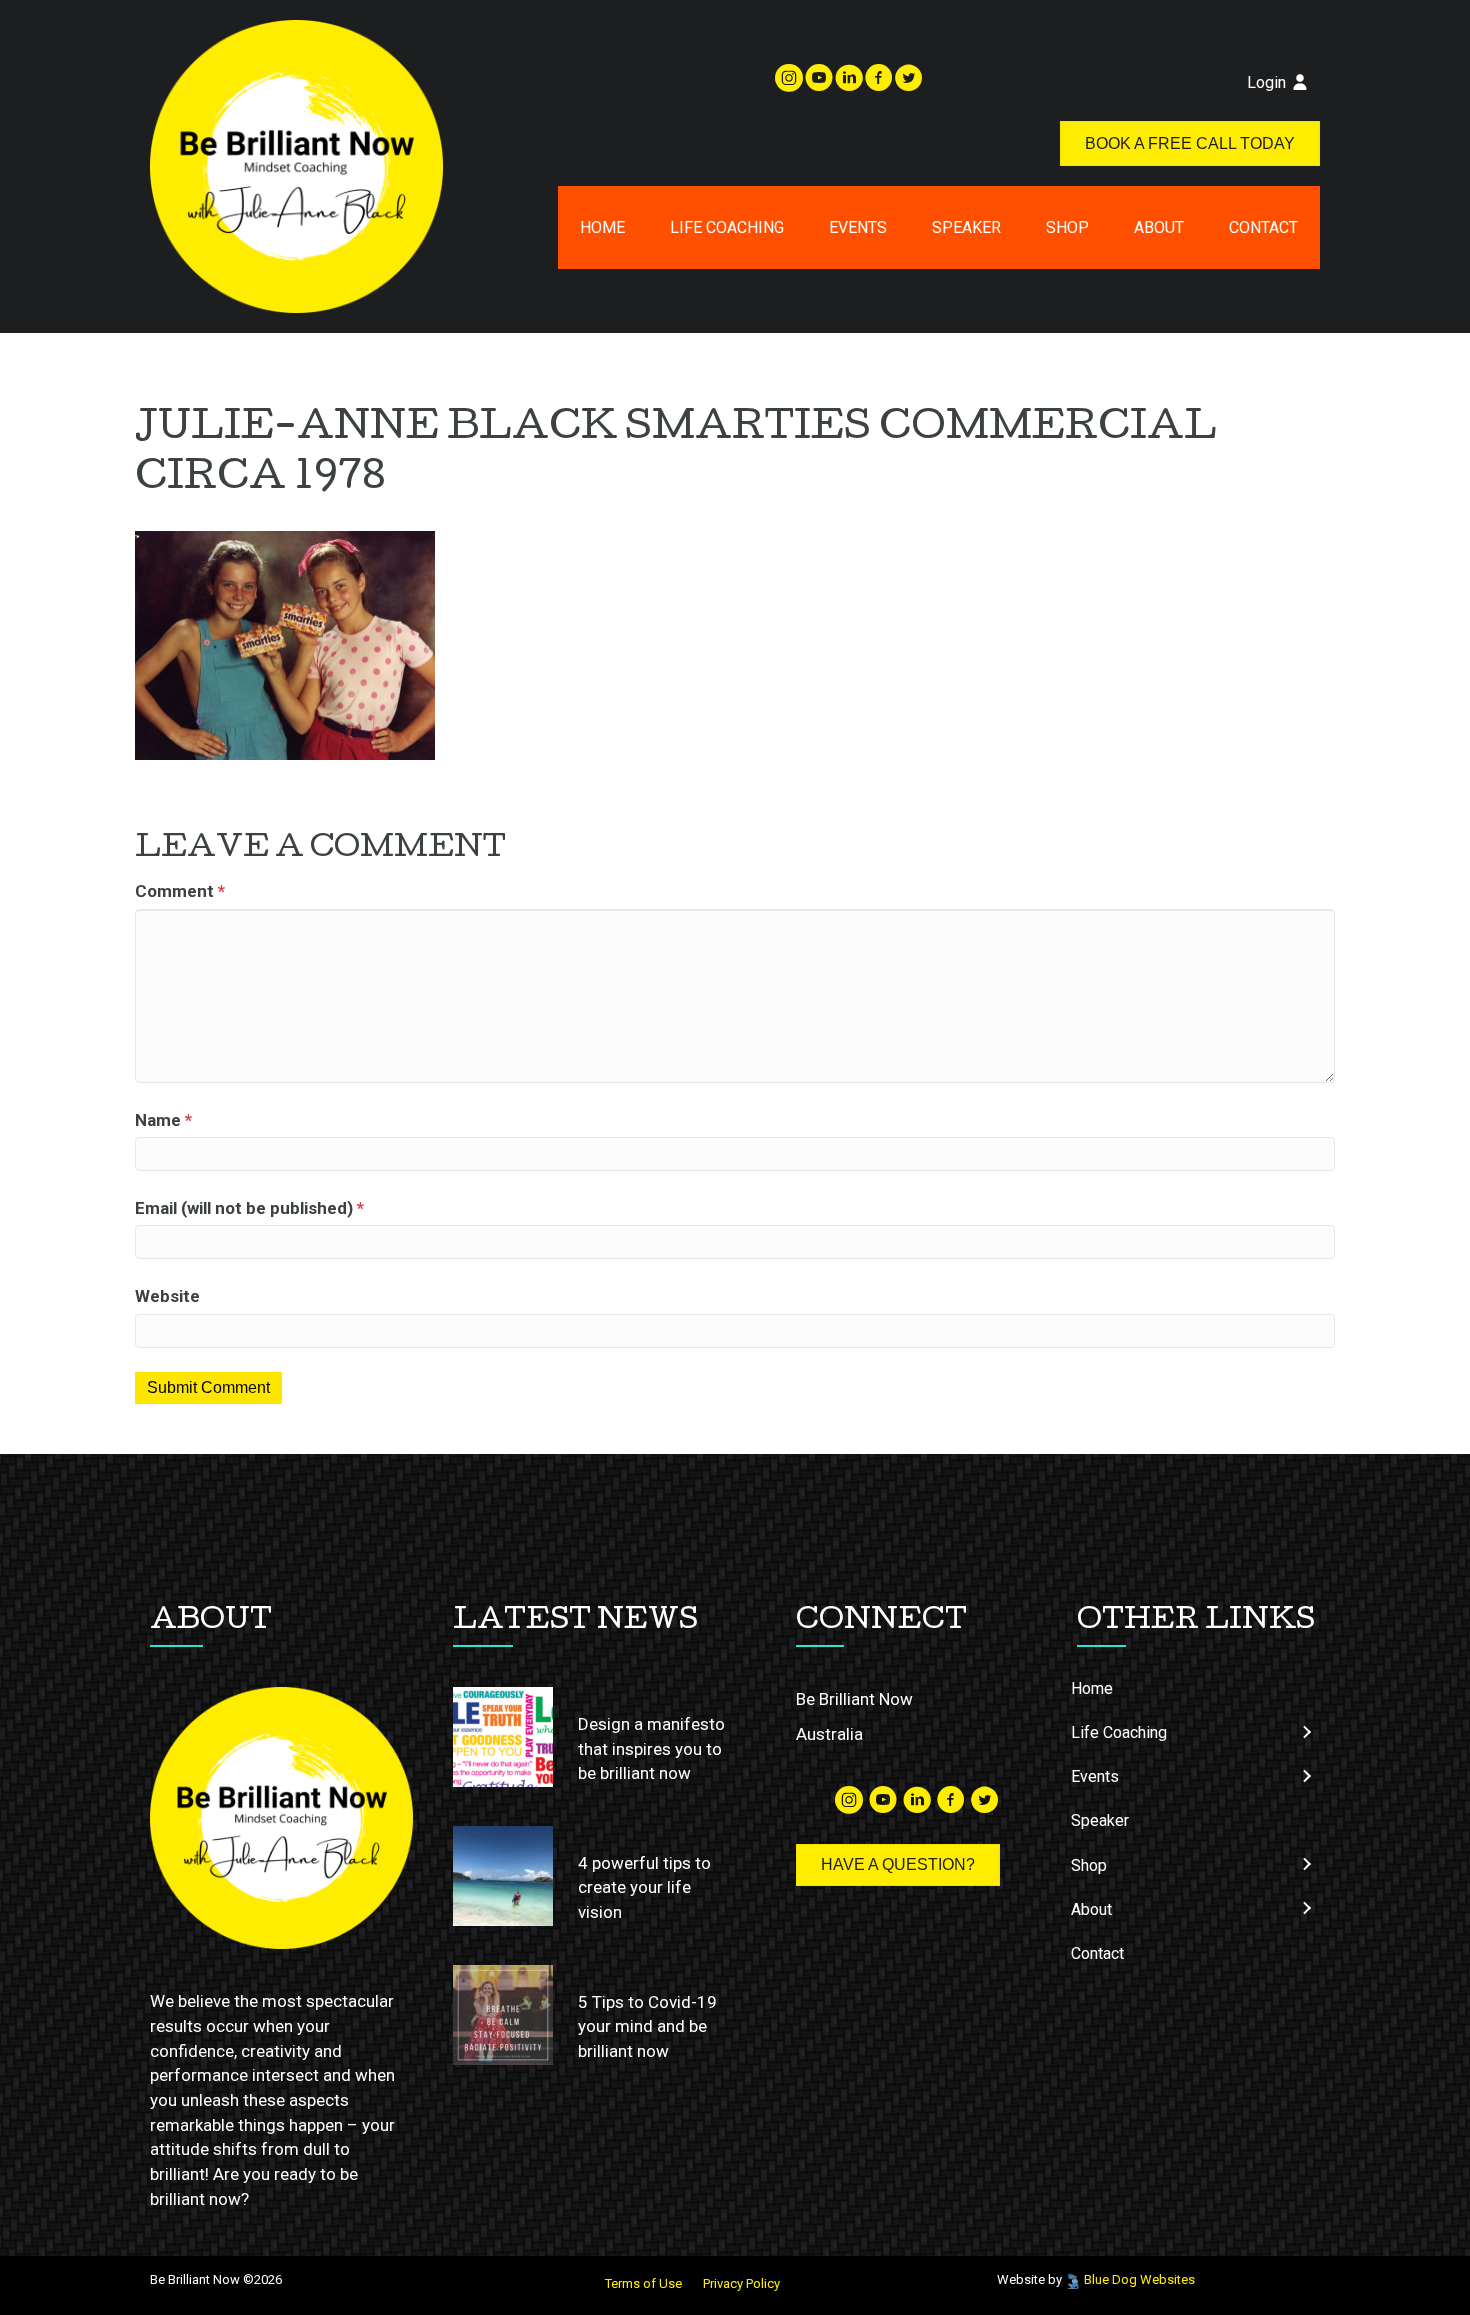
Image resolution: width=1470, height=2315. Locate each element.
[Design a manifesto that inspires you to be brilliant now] (503, 1737)
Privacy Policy (741, 2283)
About (1159, 227)
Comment (180, 891)
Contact (1263, 227)
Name (163, 1120)
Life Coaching (727, 227)
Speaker (966, 227)
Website (167, 1296)
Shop (1067, 227)
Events (858, 227)
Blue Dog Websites (1139, 2279)
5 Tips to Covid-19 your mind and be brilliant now (647, 2026)
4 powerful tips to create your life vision (644, 1887)
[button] (1306, 1732)
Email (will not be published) (249, 1208)
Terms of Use (643, 2283)
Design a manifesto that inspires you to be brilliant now (651, 1748)
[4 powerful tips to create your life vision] (503, 1876)
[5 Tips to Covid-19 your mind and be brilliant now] (503, 2015)
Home (602, 227)
